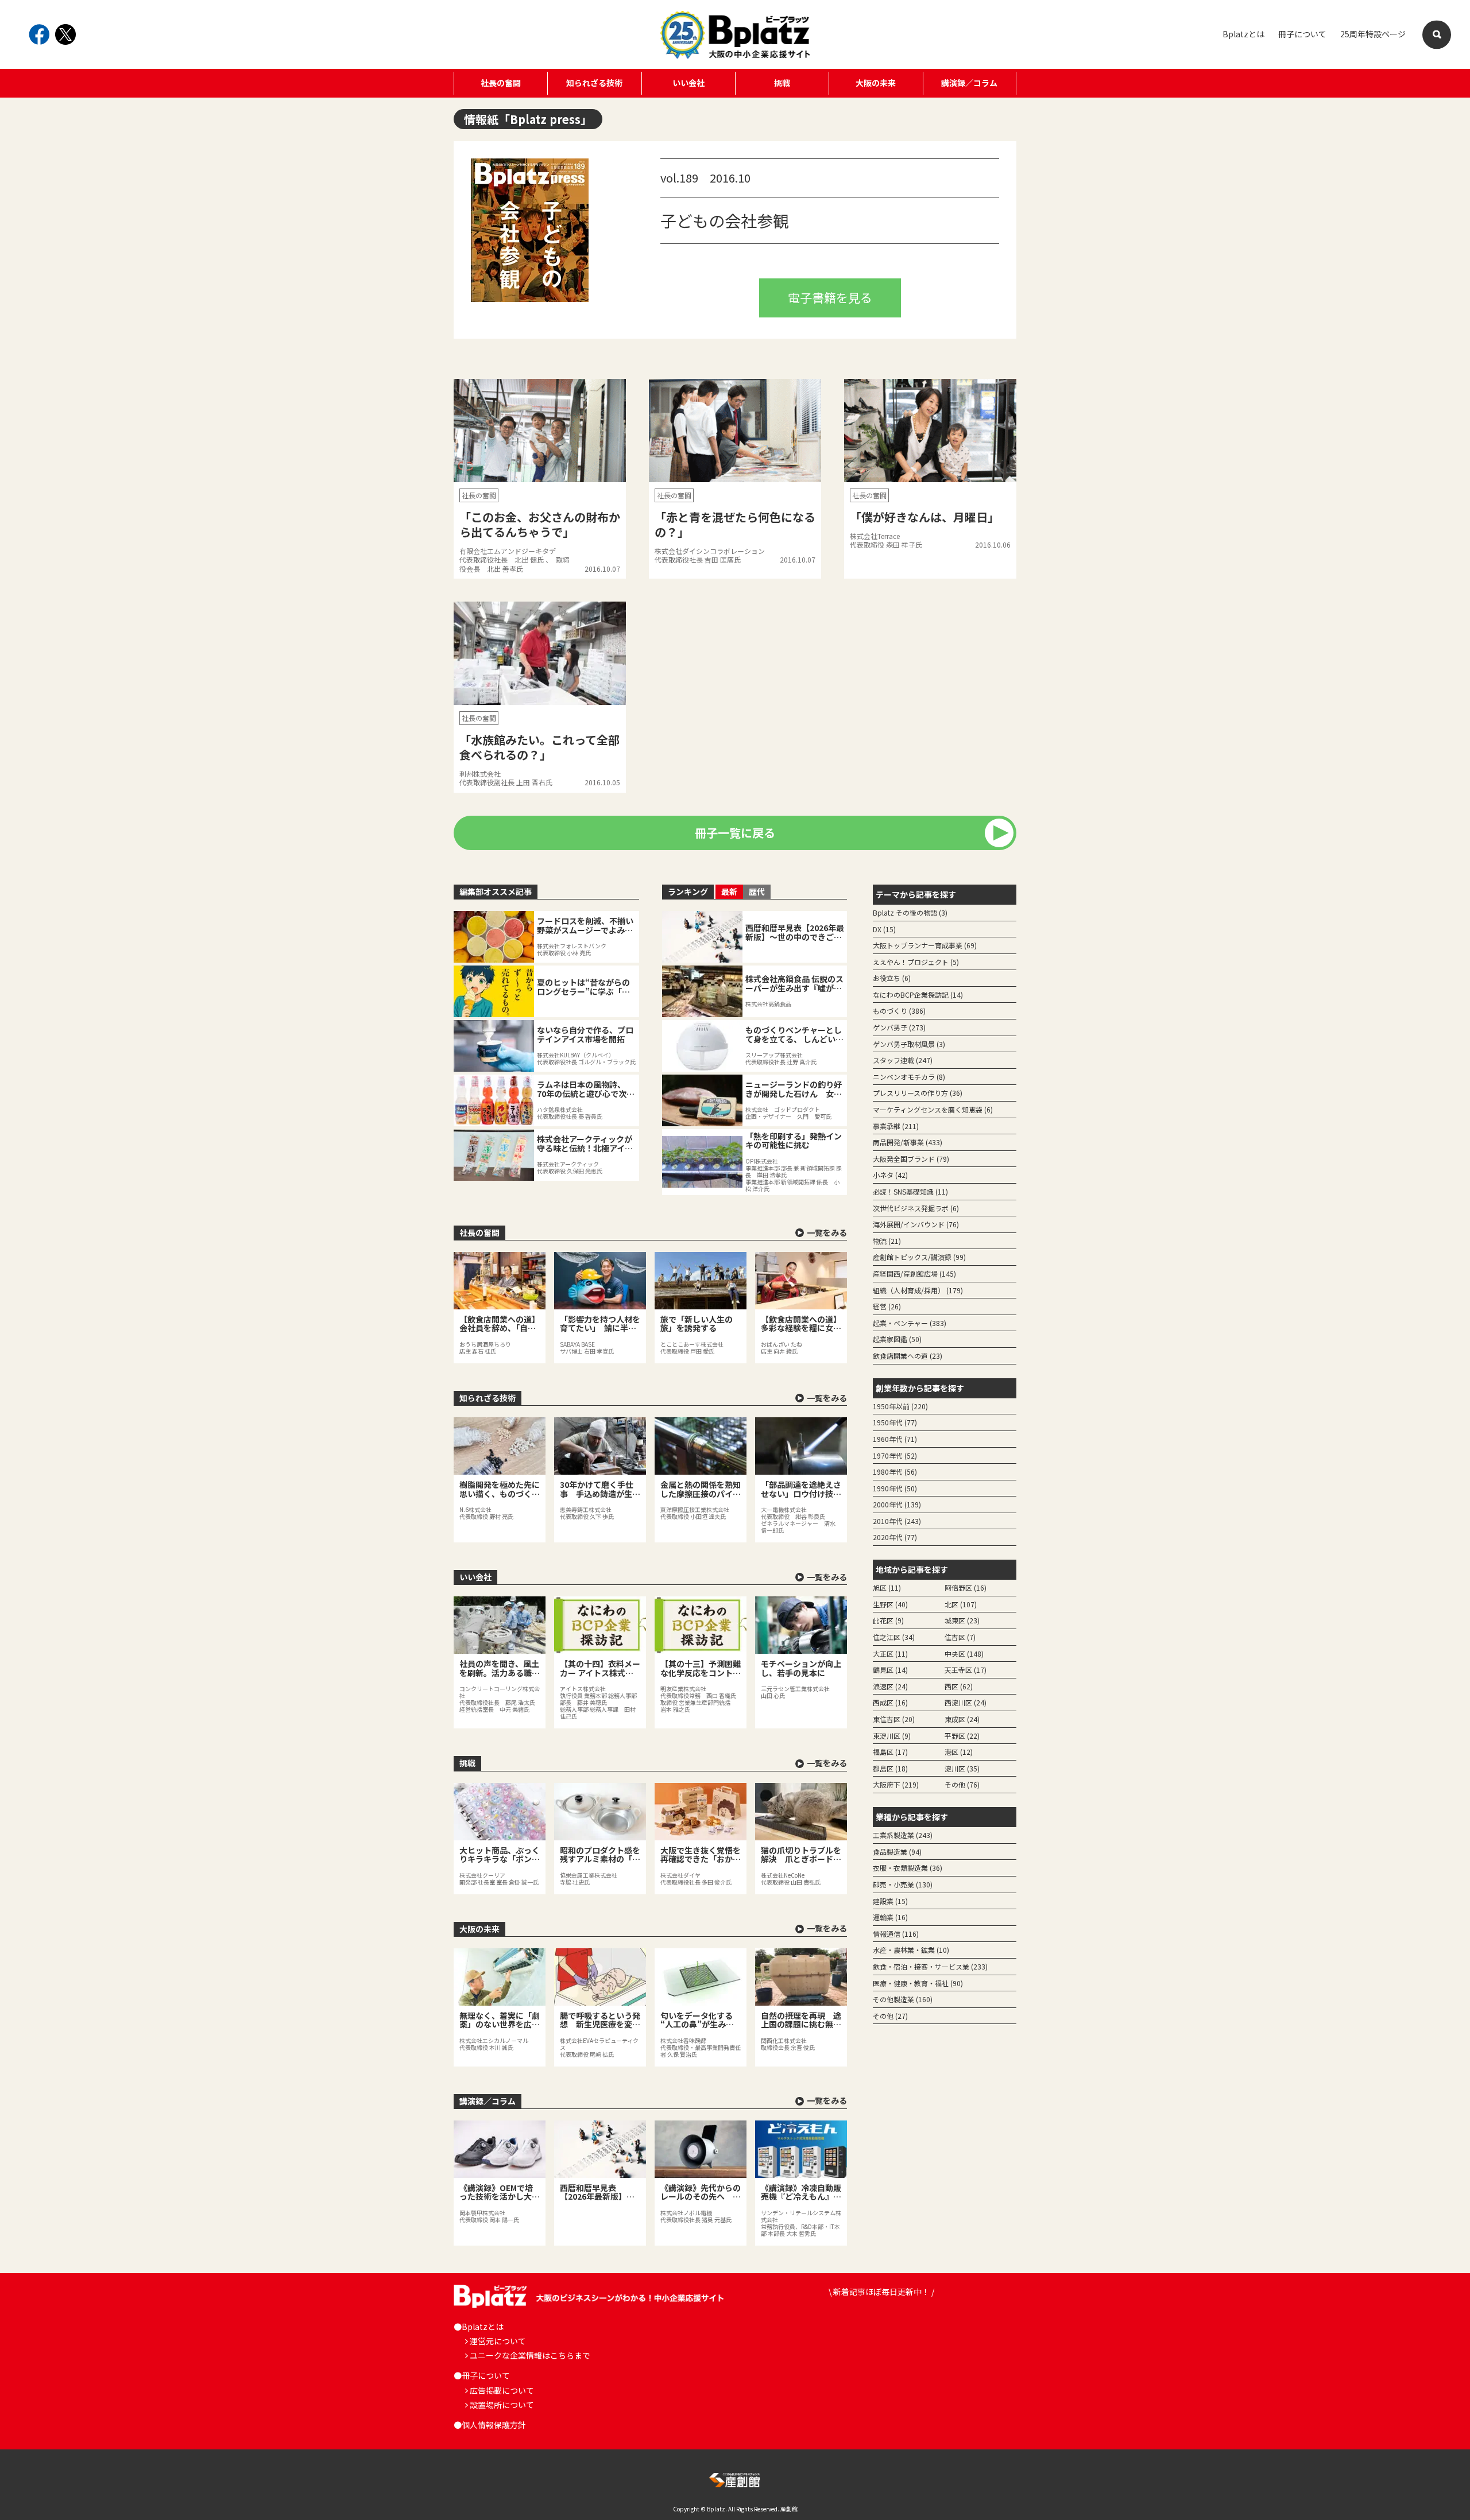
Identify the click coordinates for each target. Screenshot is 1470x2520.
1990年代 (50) (895, 1488)
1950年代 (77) (895, 1422)
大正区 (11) (890, 1653)
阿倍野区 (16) (966, 1587)
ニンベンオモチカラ (909, 1077)
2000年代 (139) (897, 1504)
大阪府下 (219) (896, 1784)
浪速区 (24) (890, 1686)
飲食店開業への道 (908, 1356)
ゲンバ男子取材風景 (909, 1044)
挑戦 (782, 83)
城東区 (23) (962, 1620)
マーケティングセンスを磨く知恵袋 (933, 1109)
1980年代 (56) (895, 1472)
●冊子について (482, 2375)
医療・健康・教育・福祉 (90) (918, 1983)
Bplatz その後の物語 (910, 912)
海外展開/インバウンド (916, 1224)
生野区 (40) (890, 1604)
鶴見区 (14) (890, 1670)
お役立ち (892, 978)
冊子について (1302, 34)
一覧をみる (827, 1232)
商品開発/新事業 (908, 1142)
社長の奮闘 (501, 83)
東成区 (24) (962, 1719)
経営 (887, 1306)
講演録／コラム (969, 83)
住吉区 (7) (960, 1637)
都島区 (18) (890, 1768)
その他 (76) (962, 1784)
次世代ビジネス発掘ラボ (916, 1208)
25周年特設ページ (1373, 34)
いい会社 (688, 83)
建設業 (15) (890, 1901)
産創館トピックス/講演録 (919, 1257)
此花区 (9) (888, 1620)
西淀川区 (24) (966, 1702)
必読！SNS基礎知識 (910, 1191)
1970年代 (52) (895, 1455)
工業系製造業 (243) (903, 1835)
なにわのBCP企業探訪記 (918, 995)
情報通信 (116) (896, 1934)
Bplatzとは (1243, 34)
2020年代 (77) (895, 1537)
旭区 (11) (887, 1587)
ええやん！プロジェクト (916, 962)
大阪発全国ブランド (911, 1159)
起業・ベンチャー (910, 1323)
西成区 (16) (890, 1702)
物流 (887, 1241)
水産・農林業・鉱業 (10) (911, 1950)
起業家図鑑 (897, 1339)
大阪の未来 (876, 83)
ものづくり (899, 1011)
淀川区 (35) (962, 1768)
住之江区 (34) (894, 1637)
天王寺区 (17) (966, 1670)
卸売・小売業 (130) (903, 1884)
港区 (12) (959, 1752)
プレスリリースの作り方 (918, 1093)
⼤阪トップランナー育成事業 (925, 945)
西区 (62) (959, 1686)
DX (884, 929)
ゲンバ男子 (899, 1027)
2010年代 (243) (897, 1521)
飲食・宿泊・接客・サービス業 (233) (930, 1966)
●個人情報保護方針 (490, 2425)
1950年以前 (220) (900, 1406)
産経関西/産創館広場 (914, 1273)
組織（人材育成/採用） (918, 1290)
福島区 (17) (890, 1752)
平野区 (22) (962, 1736)
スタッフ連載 (903, 1060)
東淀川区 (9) (892, 1736)
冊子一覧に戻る (735, 833)
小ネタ (890, 1175)
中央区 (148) (964, 1653)
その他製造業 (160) (903, 1999)
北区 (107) (961, 1604)
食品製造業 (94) (897, 1852)
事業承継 (896, 1126)
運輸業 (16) (890, 1917)
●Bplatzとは (479, 2327)
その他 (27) (890, 2016)
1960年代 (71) (895, 1439)
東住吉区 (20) (894, 1719)
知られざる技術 (594, 83)
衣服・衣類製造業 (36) (908, 1868)
